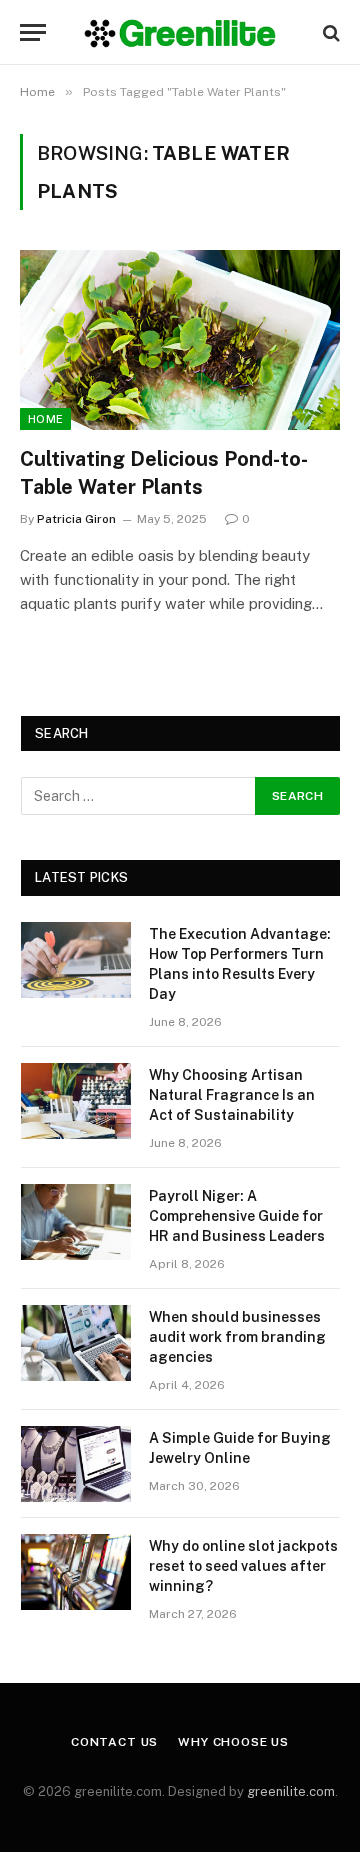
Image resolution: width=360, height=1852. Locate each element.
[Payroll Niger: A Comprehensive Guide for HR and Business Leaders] (76, 1222)
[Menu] (33, 32)
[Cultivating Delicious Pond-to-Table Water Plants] (180, 340)
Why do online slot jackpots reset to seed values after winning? (243, 1566)
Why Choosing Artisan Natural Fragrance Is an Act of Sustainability (232, 1095)
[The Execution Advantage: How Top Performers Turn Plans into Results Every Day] (76, 960)
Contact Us (114, 1742)
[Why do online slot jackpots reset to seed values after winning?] (76, 1572)
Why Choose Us (233, 1742)
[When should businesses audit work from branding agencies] (76, 1343)
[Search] (329, 32)
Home (45, 419)
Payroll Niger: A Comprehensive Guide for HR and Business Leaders (237, 1216)
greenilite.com (291, 1791)
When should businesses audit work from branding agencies (237, 1337)
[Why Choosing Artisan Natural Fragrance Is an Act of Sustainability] (76, 1101)
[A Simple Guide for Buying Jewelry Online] (76, 1464)
